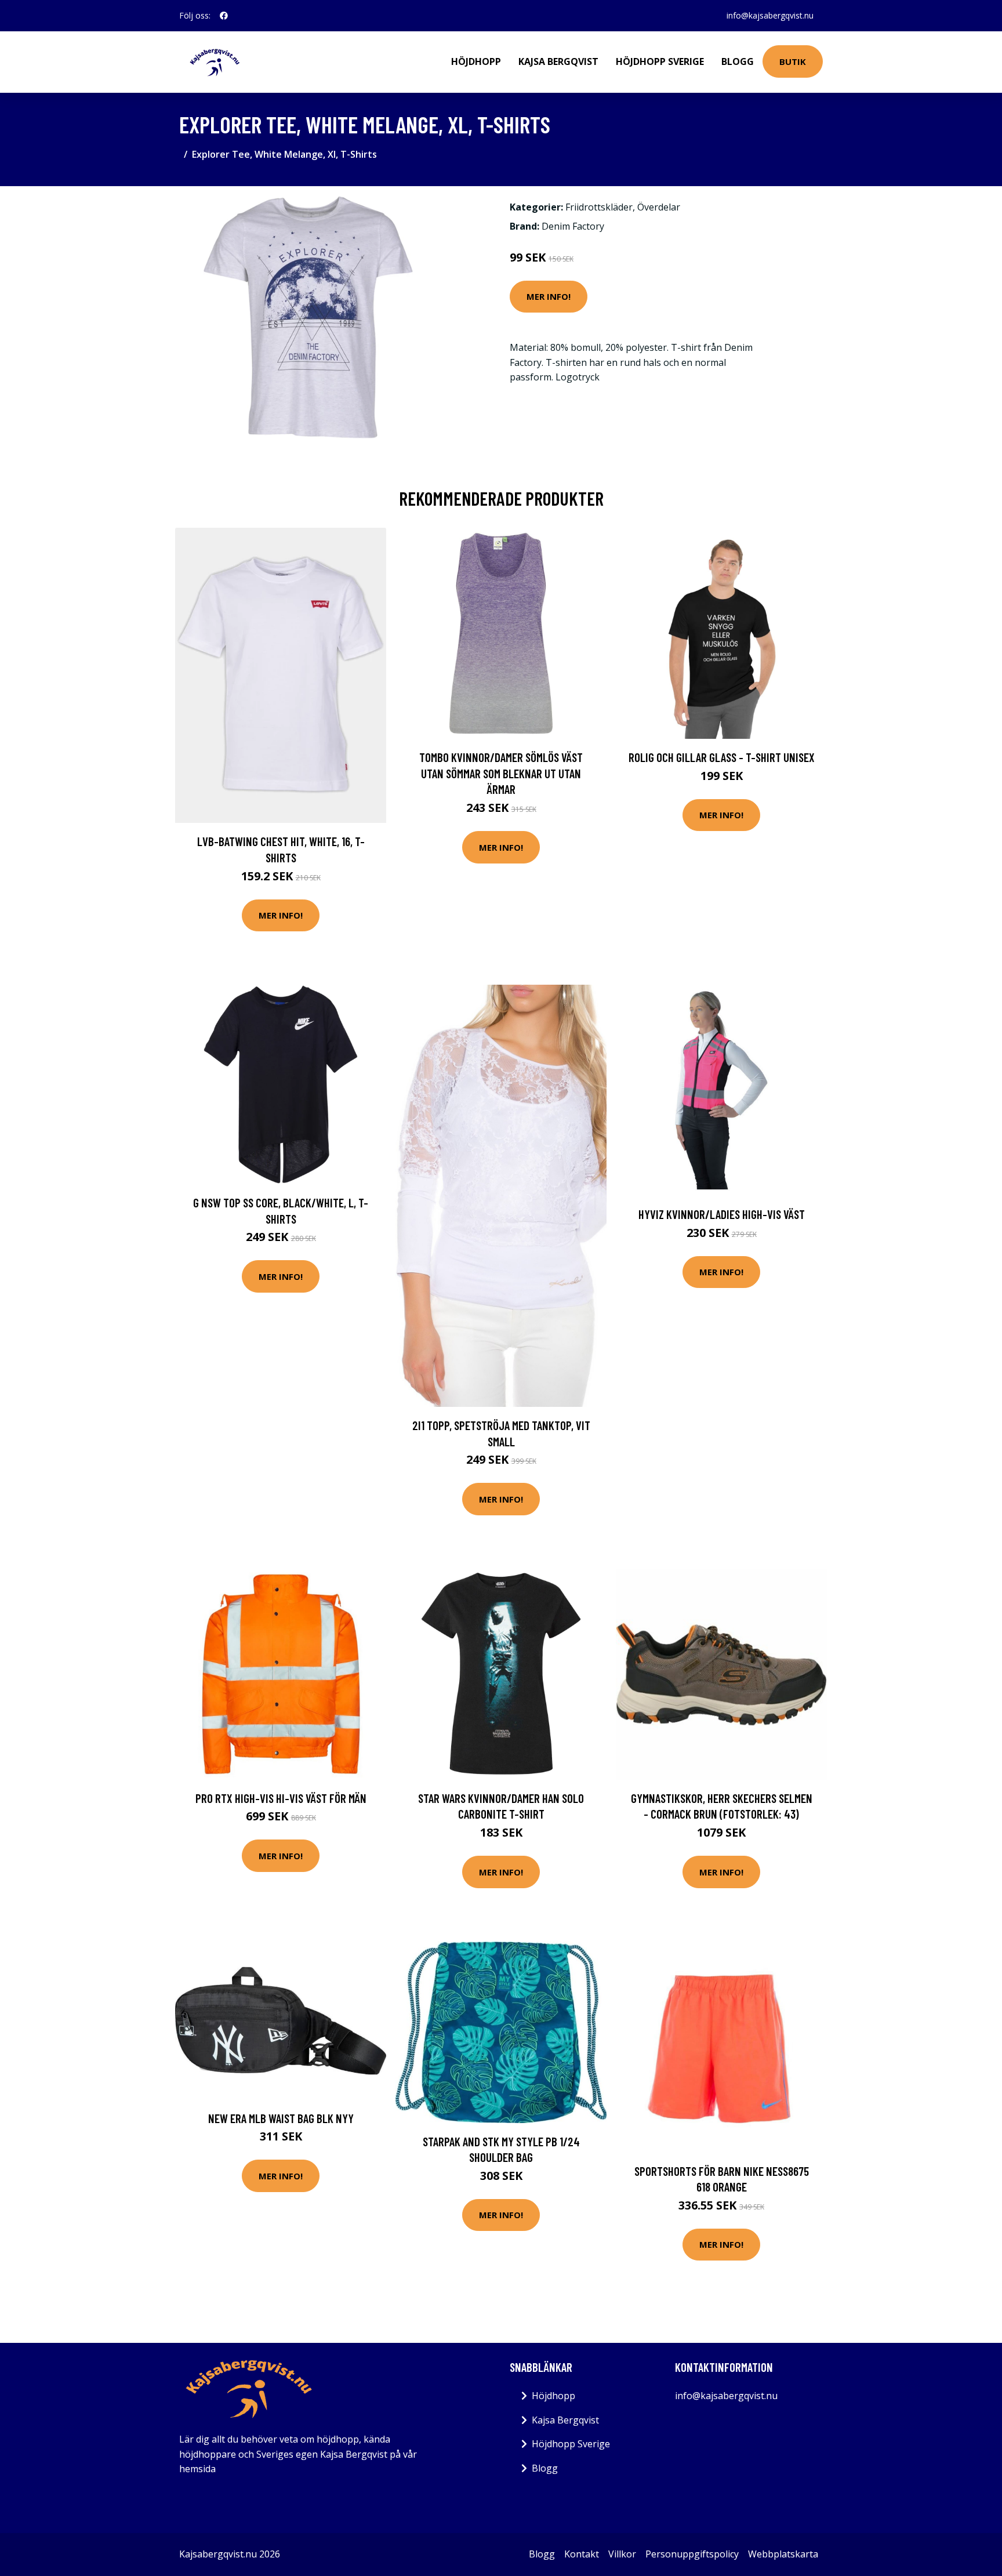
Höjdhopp (476, 61)
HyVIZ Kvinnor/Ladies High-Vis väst (722, 1214)
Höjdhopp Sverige (660, 61)
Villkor (622, 2554)
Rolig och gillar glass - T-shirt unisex (722, 757)
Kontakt (582, 2554)
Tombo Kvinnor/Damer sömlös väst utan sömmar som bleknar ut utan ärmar (501, 773)
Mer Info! (549, 296)
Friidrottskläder (599, 207)
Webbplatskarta (783, 2554)
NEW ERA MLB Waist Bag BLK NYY (281, 2118)
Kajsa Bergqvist (558, 61)
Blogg (738, 61)
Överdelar (659, 207)
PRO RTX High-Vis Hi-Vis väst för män (281, 1798)
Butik (793, 61)
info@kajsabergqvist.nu (770, 15)
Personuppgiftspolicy (692, 2554)
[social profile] (224, 16)
